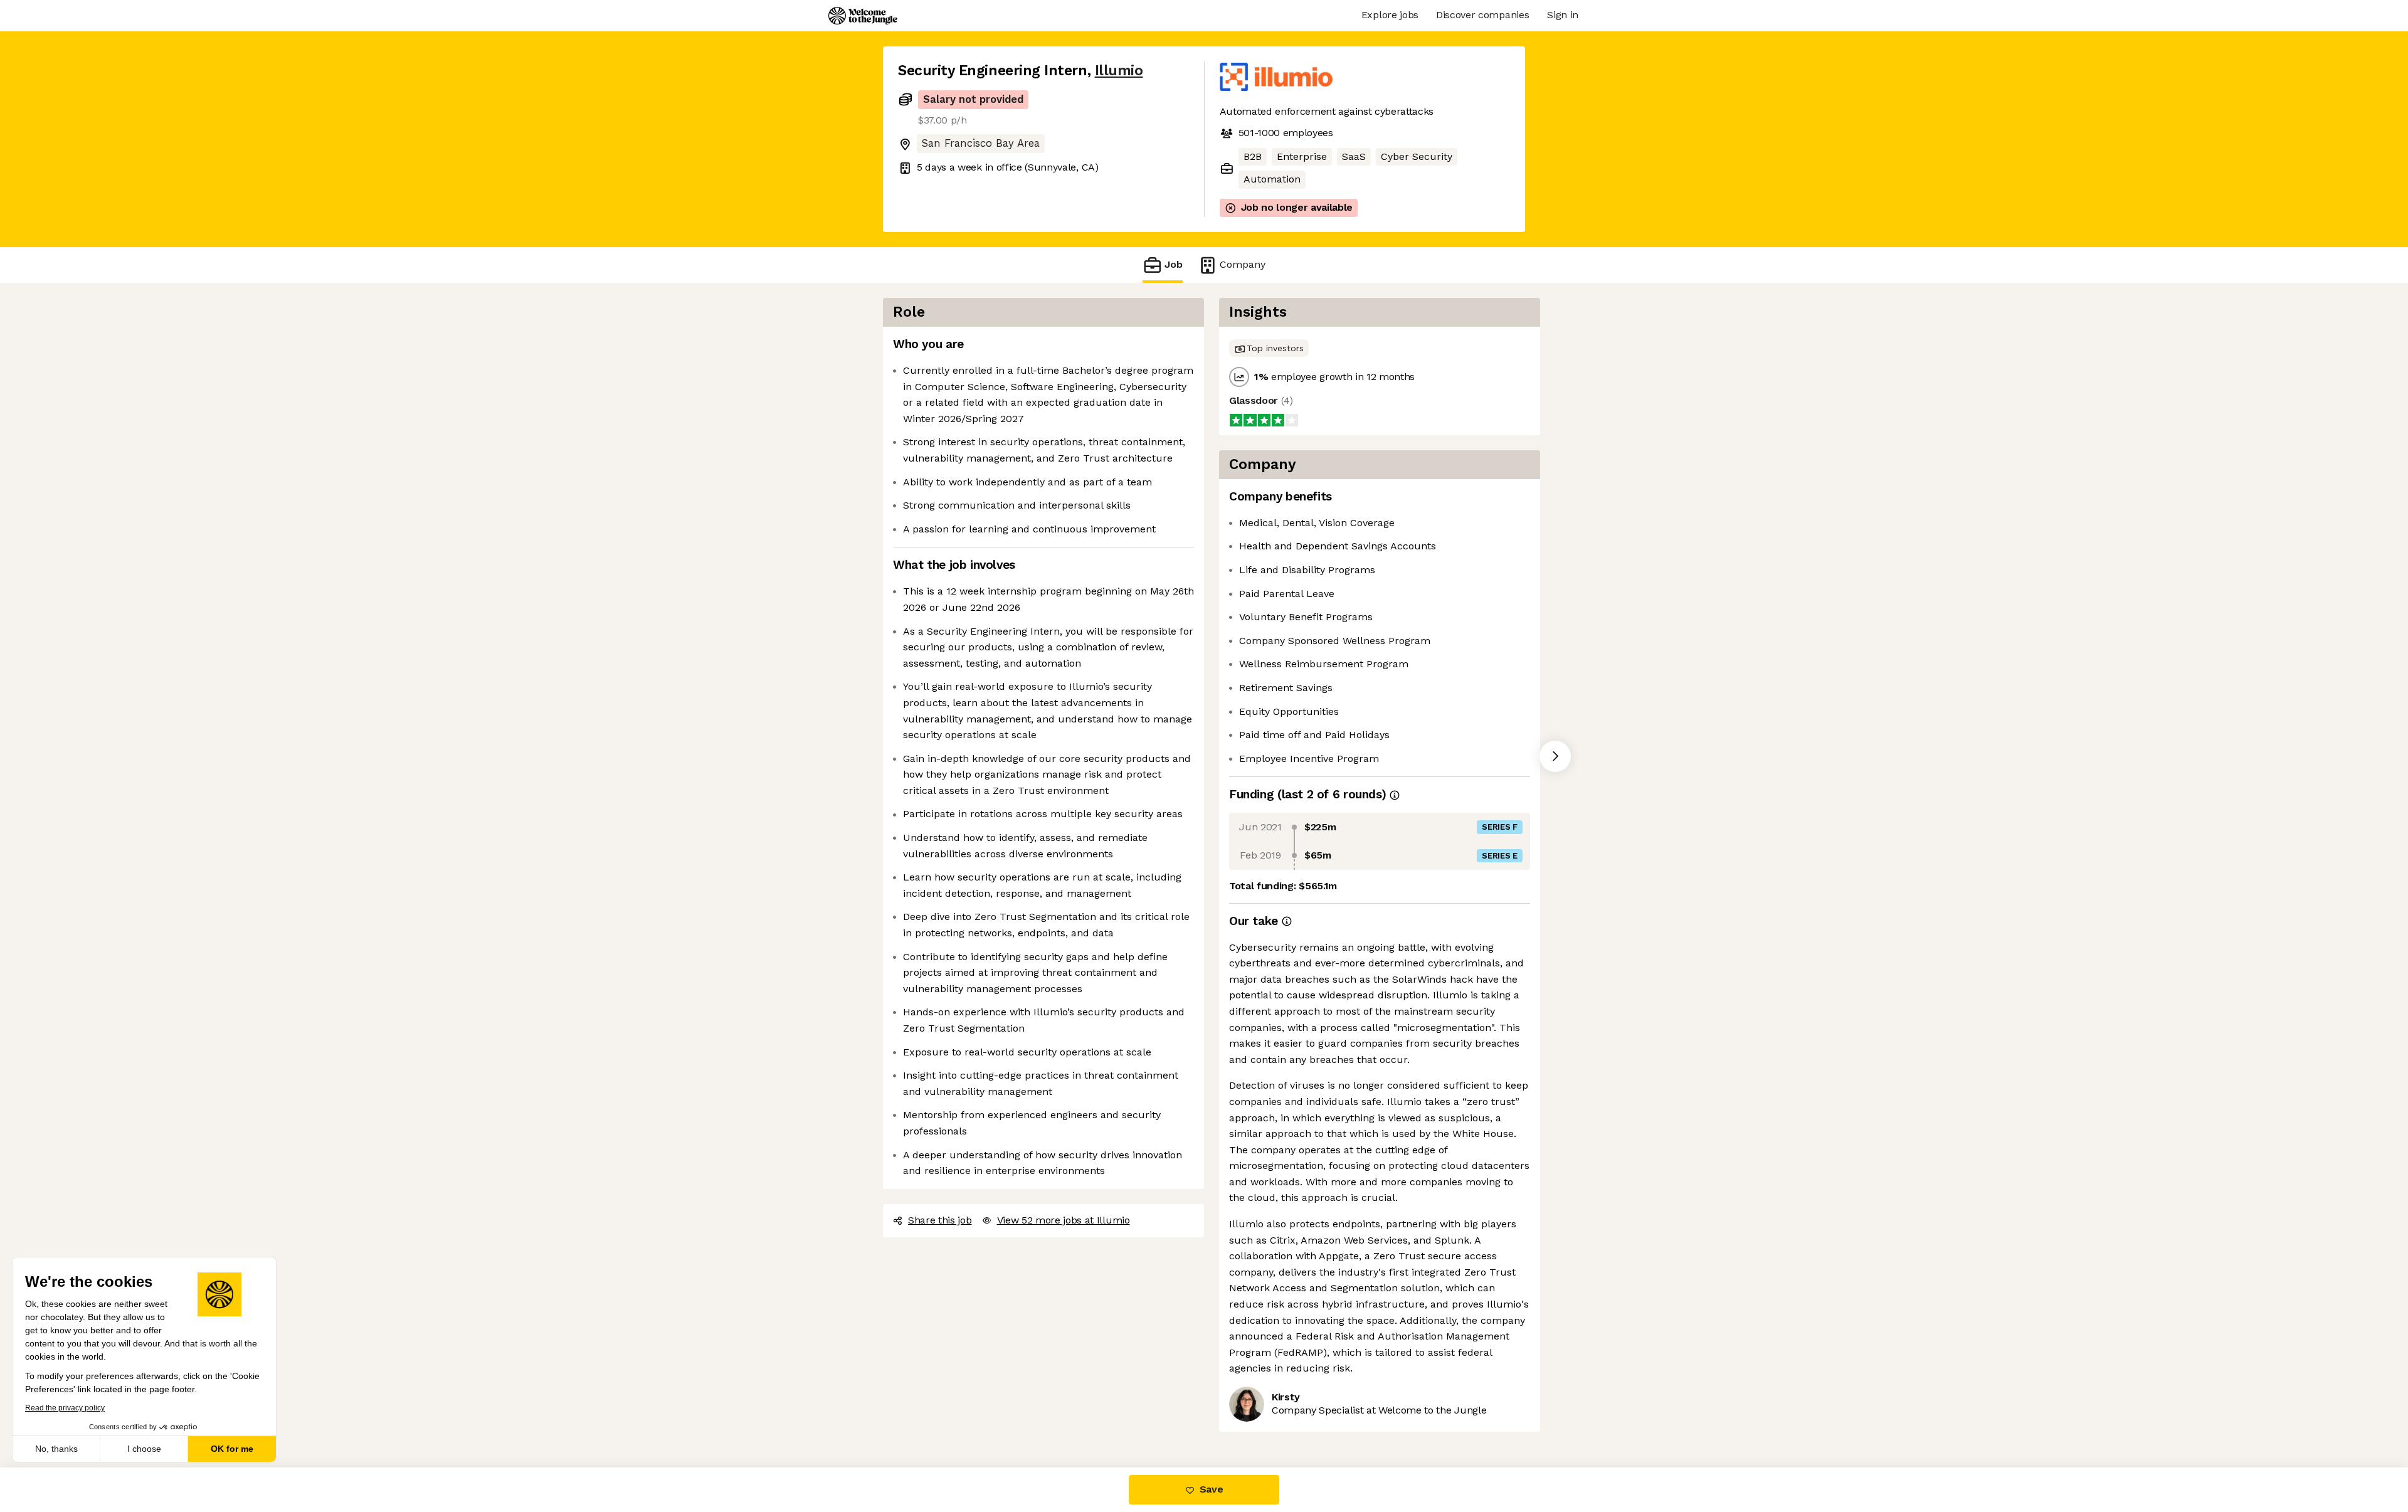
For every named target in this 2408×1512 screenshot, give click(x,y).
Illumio (1119, 71)
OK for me (232, 1449)
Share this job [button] (940, 1220)
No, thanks (56, 1449)
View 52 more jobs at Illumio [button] (1064, 1220)
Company (1243, 264)
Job (1174, 264)
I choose (144, 1449)
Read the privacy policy (65, 1408)
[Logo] (863, 16)
